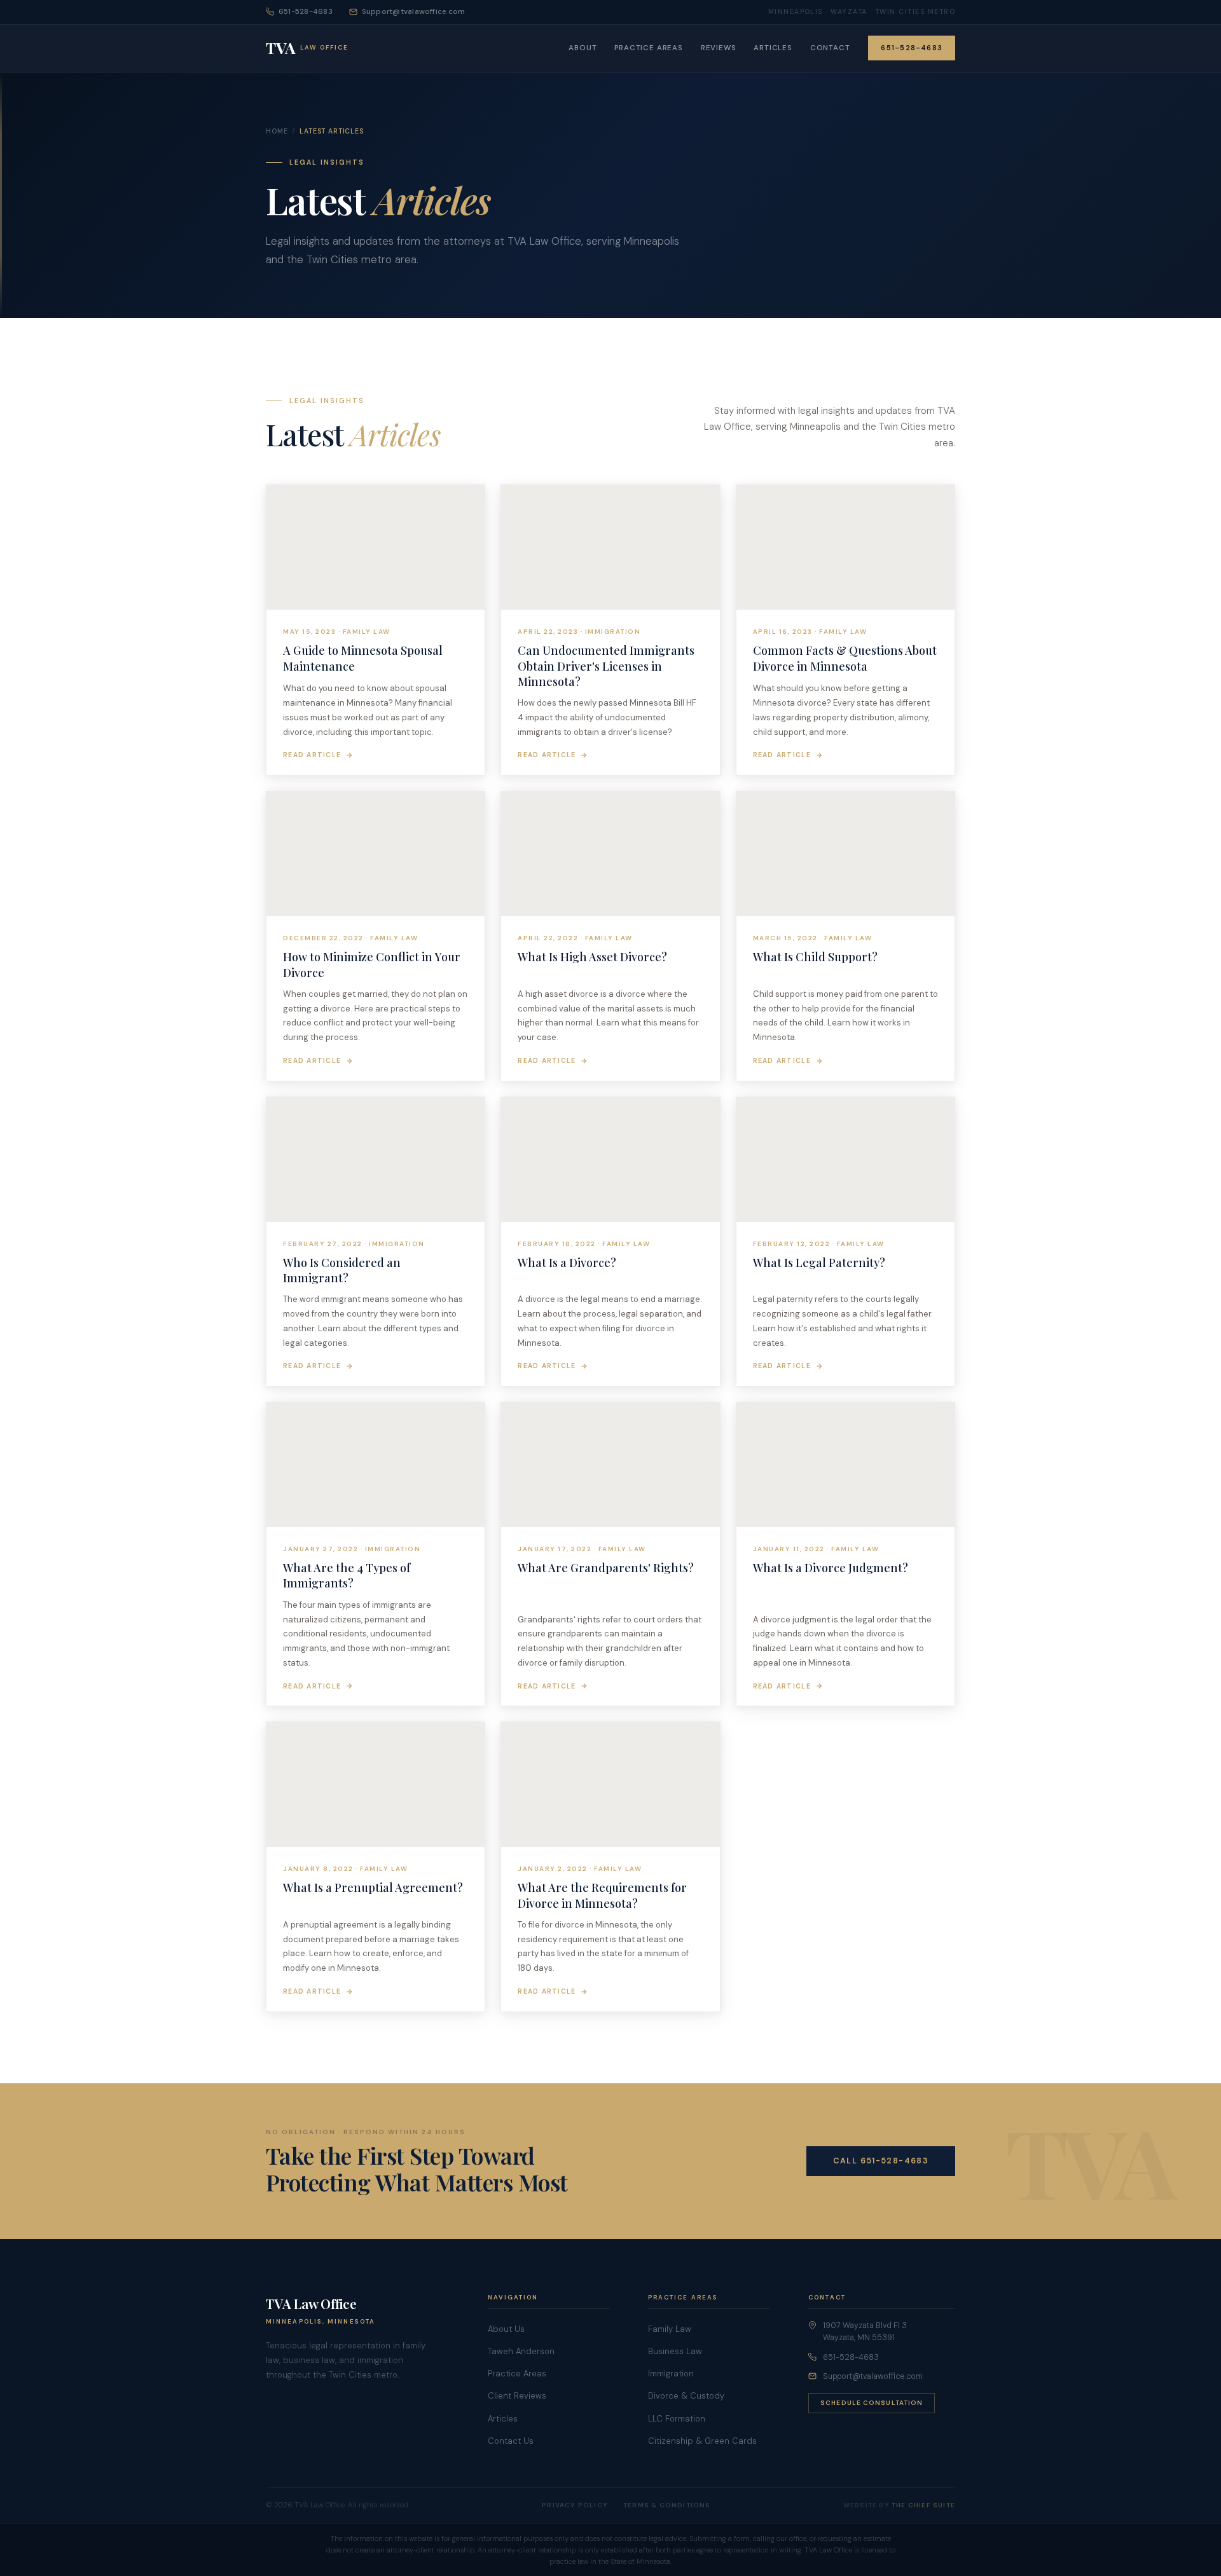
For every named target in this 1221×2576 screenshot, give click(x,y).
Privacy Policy (575, 2505)
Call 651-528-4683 (881, 2161)
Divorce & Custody (686, 2396)
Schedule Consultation (872, 2403)
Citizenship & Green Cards (702, 2441)
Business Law (675, 2351)
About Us (506, 2329)
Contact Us (511, 2441)
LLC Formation (677, 2419)
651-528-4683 (306, 12)
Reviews (719, 48)
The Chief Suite (923, 2505)
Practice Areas (648, 48)
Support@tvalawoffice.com (414, 12)
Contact (830, 48)
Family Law (670, 2329)
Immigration (671, 2374)
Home (277, 131)
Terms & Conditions (667, 2505)
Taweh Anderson (521, 2351)
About (583, 48)
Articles (773, 48)
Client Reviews (517, 2396)
